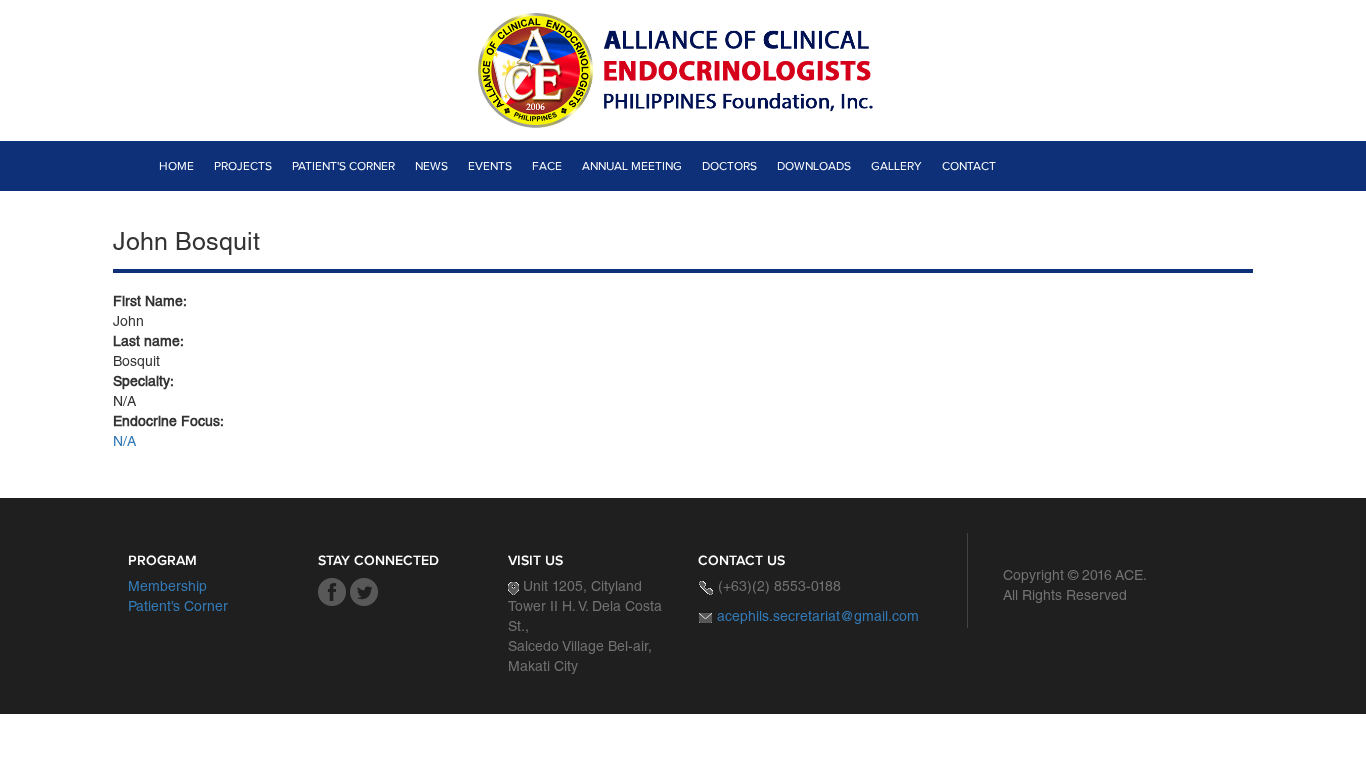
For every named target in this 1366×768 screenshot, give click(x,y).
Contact (969, 166)
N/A (124, 443)
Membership (167, 588)
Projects (243, 166)
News (431, 166)
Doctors (729, 166)
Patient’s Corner (178, 608)
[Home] (683, 70)
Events (490, 166)
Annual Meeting (632, 166)
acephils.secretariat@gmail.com (818, 618)
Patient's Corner (343, 166)
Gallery (896, 166)
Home (176, 166)
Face (547, 166)
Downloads (814, 166)
